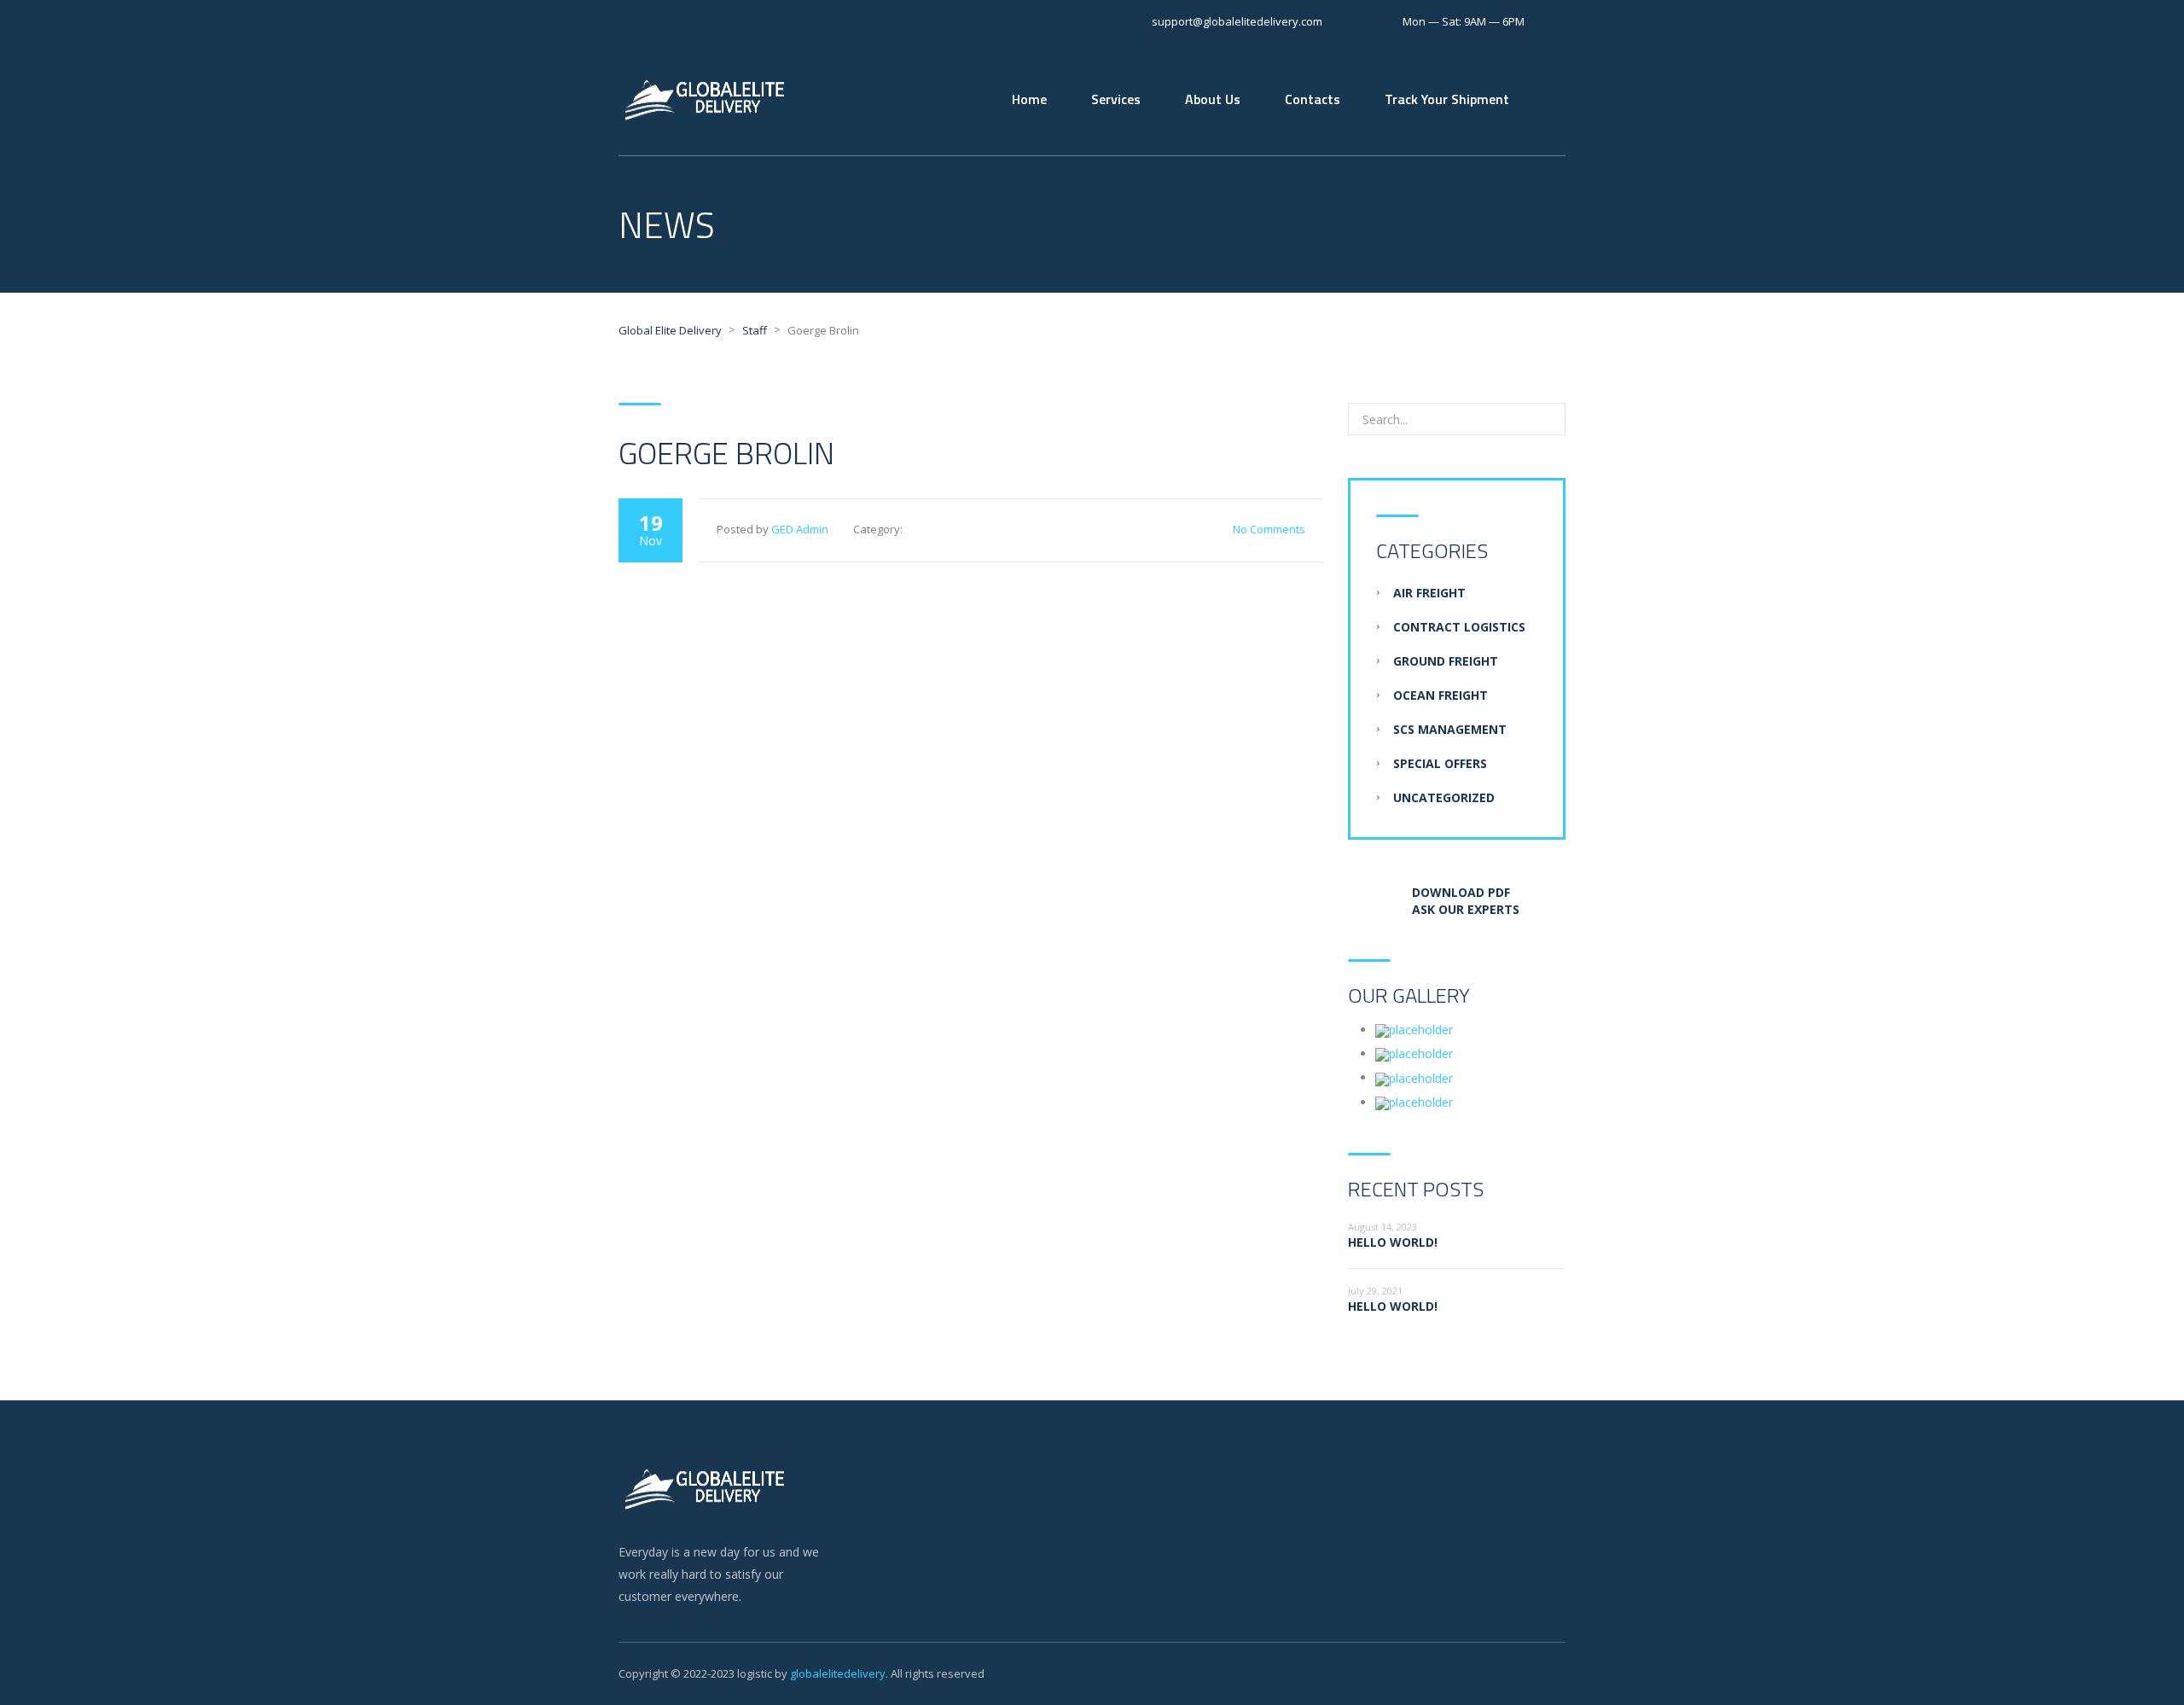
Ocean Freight (1441, 695)
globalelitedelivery (838, 1673)
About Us (1213, 99)
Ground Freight (1446, 661)
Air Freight (1429, 593)
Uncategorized (1444, 797)
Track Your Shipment (1447, 99)
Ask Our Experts (1464, 909)
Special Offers (1440, 763)
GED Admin (800, 529)
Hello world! (1393, 1242)
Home (1029, 99)
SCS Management (1450, 729)
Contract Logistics (1459, 627)
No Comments (1269, 529)
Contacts (1313, 99)
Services (1116, 99)
